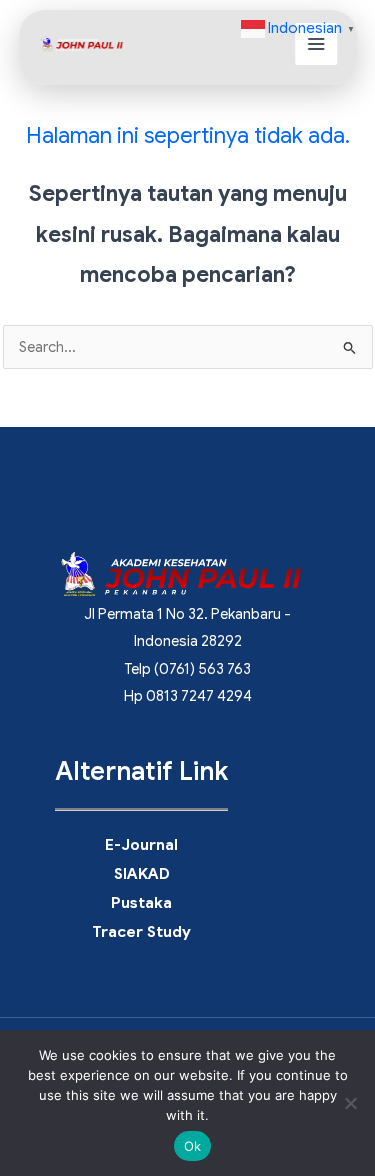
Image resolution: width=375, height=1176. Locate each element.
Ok (193, 1146)
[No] (350, 1103)
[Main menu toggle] (315, 44)
